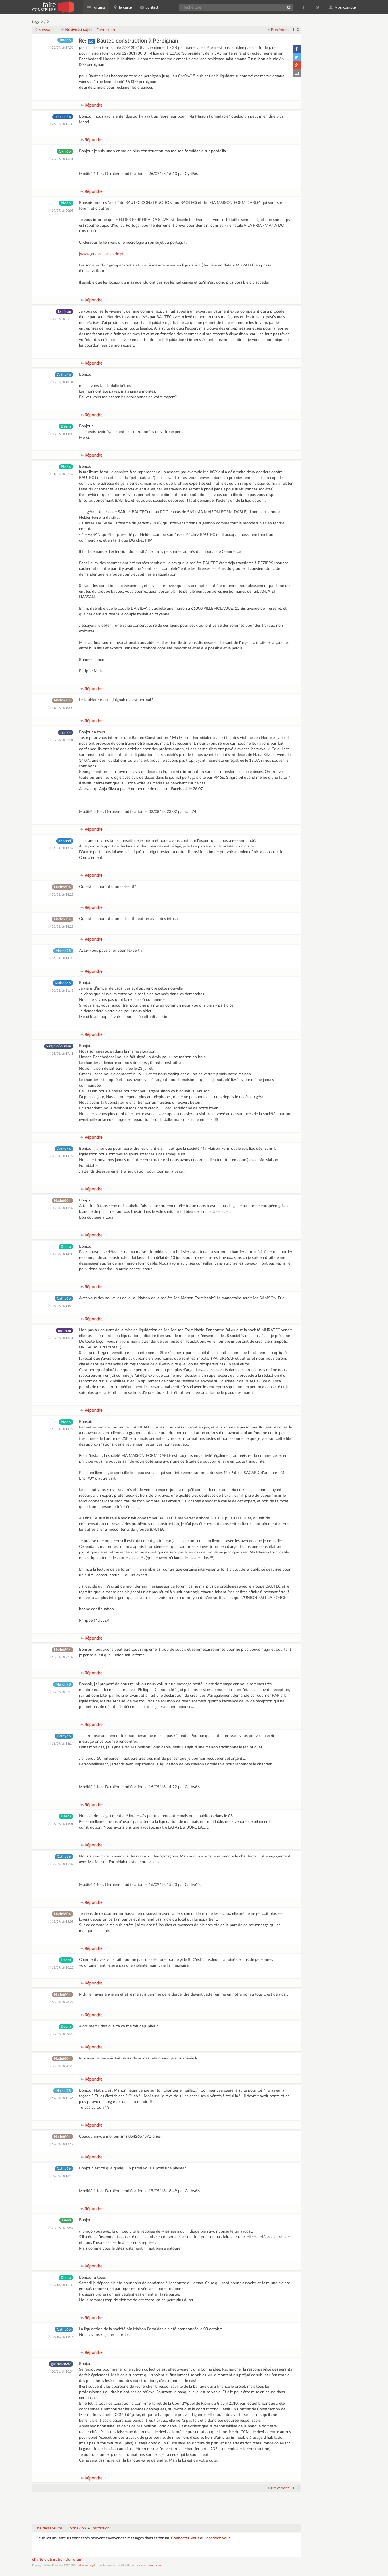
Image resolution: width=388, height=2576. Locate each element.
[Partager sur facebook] (297, 49)
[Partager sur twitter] (297, 57)
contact (152, 7)
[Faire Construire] (53, 7)
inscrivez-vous (218, 2538)
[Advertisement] (166, 2505)
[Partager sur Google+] (297, 65)
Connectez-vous (185, 2538)
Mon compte (345, 7)
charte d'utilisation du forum (57, 2560)
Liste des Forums (48, 2528)
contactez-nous (155, 2565)
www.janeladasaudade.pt (102, 254)
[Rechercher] (289, 7)
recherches (138, 2565)
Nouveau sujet (78, 29)
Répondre (93, 105)
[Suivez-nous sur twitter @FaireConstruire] (318, 7)
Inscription (101, 2528)
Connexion (106, 30)
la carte (125, 7)
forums (98, 7)
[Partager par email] (297, 73)
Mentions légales (88, 2565)
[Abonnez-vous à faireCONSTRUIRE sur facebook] (304, 7)
